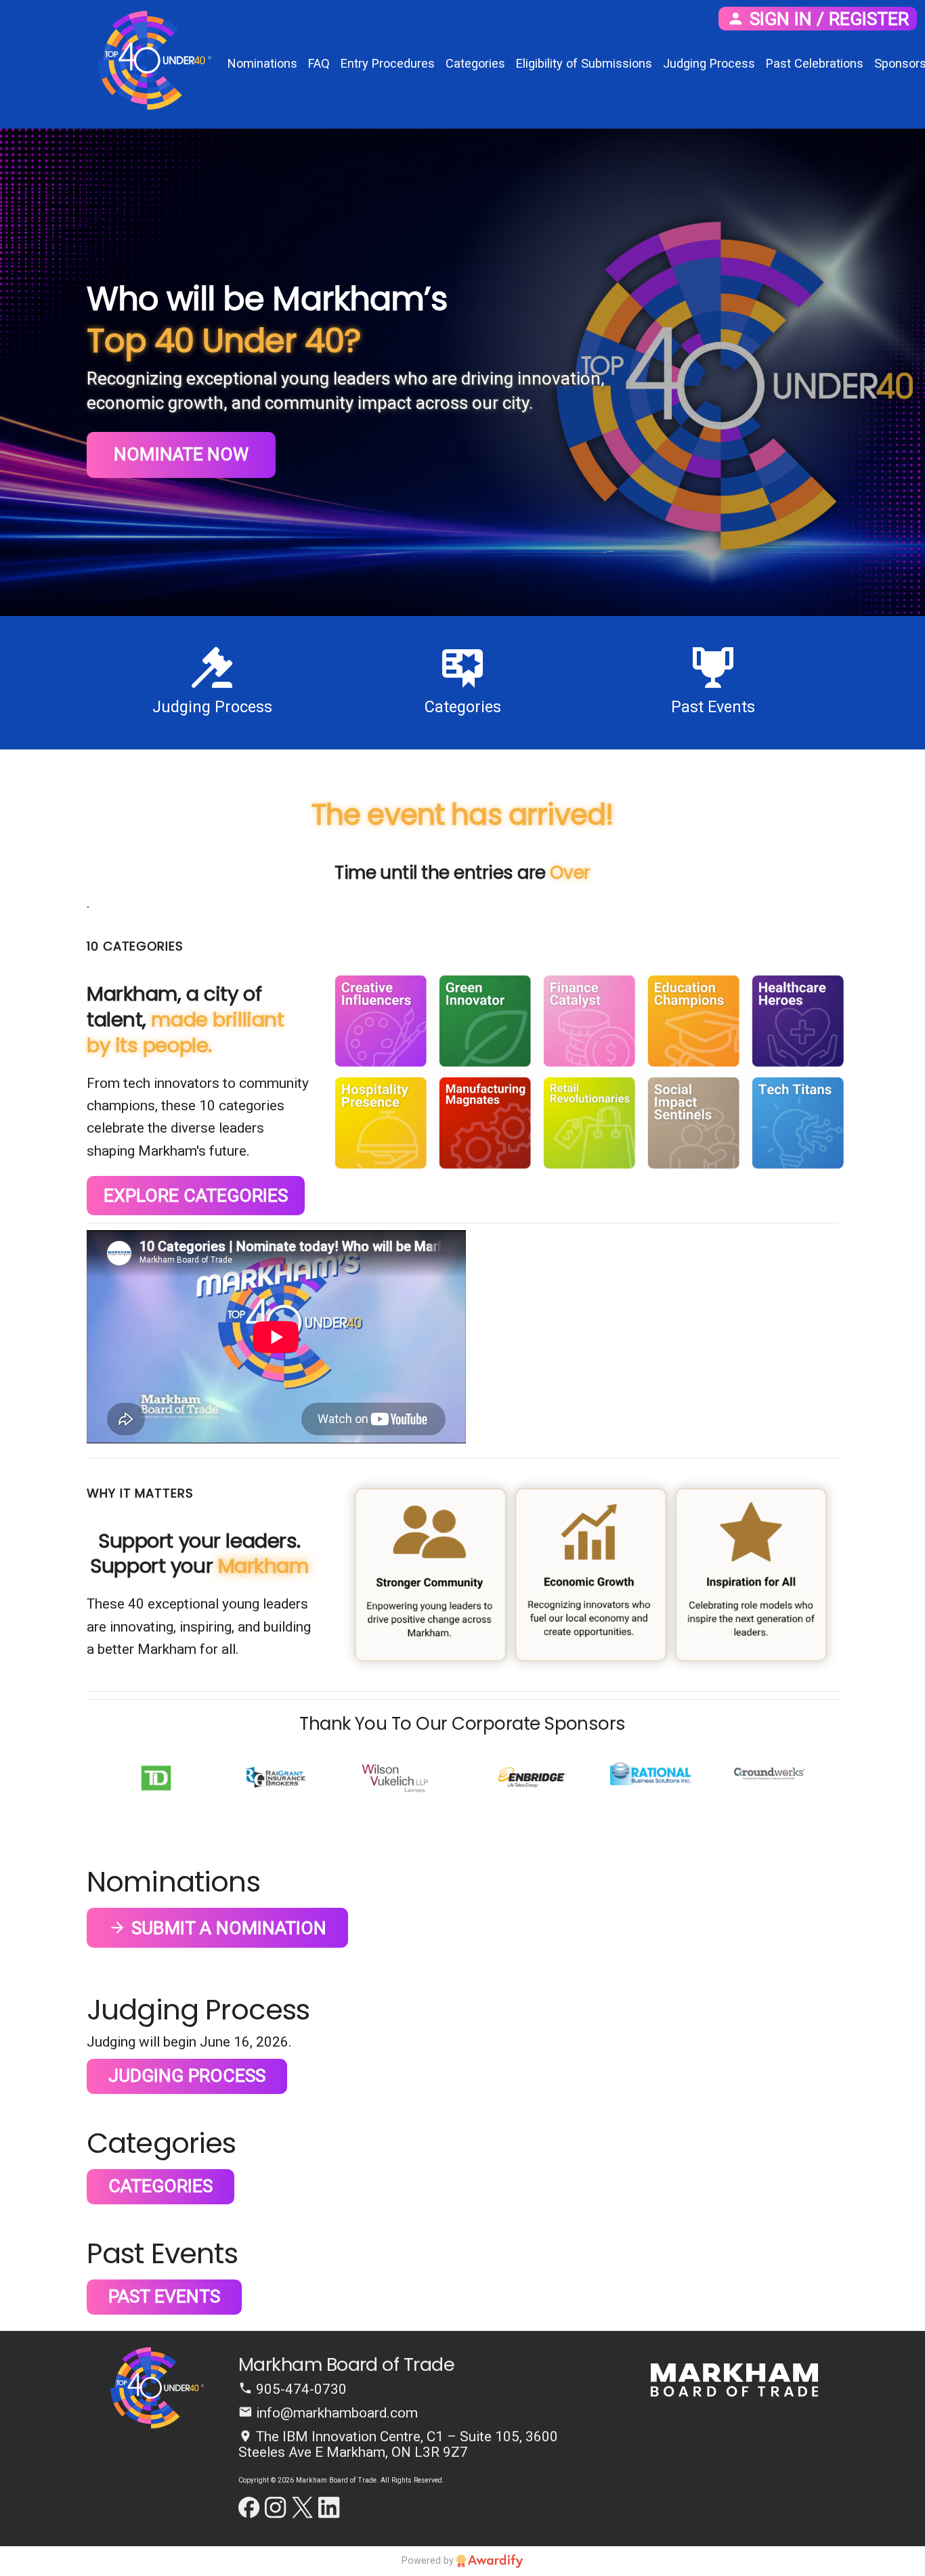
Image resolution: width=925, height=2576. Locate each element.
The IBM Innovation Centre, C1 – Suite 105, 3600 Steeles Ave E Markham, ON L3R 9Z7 (398, 2444)
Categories (160, 2186)
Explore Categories (196, 1196)
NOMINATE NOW (181, 454)
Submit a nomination (227, 1928)
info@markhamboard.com (335, 2413)
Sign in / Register (827, 19)
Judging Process (187, 2076)
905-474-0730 (300, 2389)
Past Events (164, 2296)
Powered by (429, 2560)
